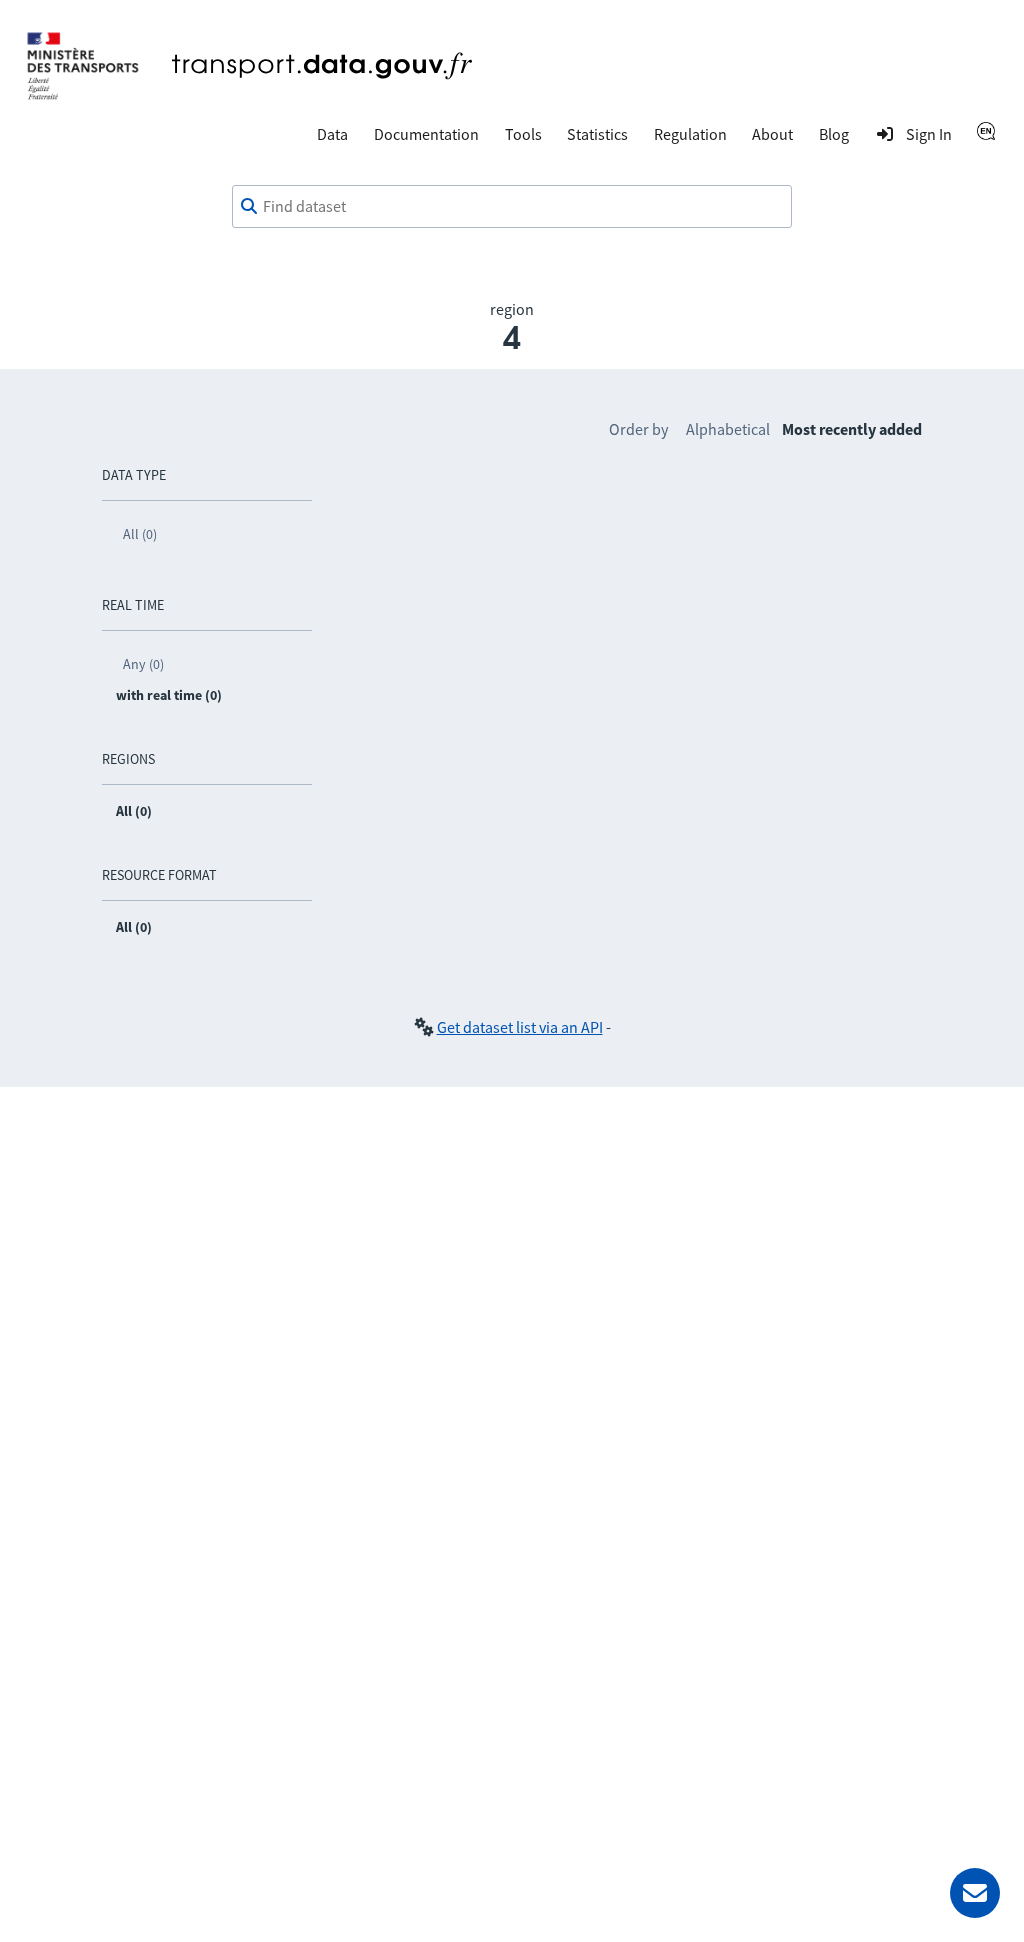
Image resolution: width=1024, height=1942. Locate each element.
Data (332, 134)
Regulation (690, 134)
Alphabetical (728, 429)
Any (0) (143, 664)
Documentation (426, 134)
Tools (523, 134)
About (772, 134)
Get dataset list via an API (520, 1027)
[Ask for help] (975, 1893)
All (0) (140, 534)
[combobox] (512, 207)
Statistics (597, 134)
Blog (834, 134)
